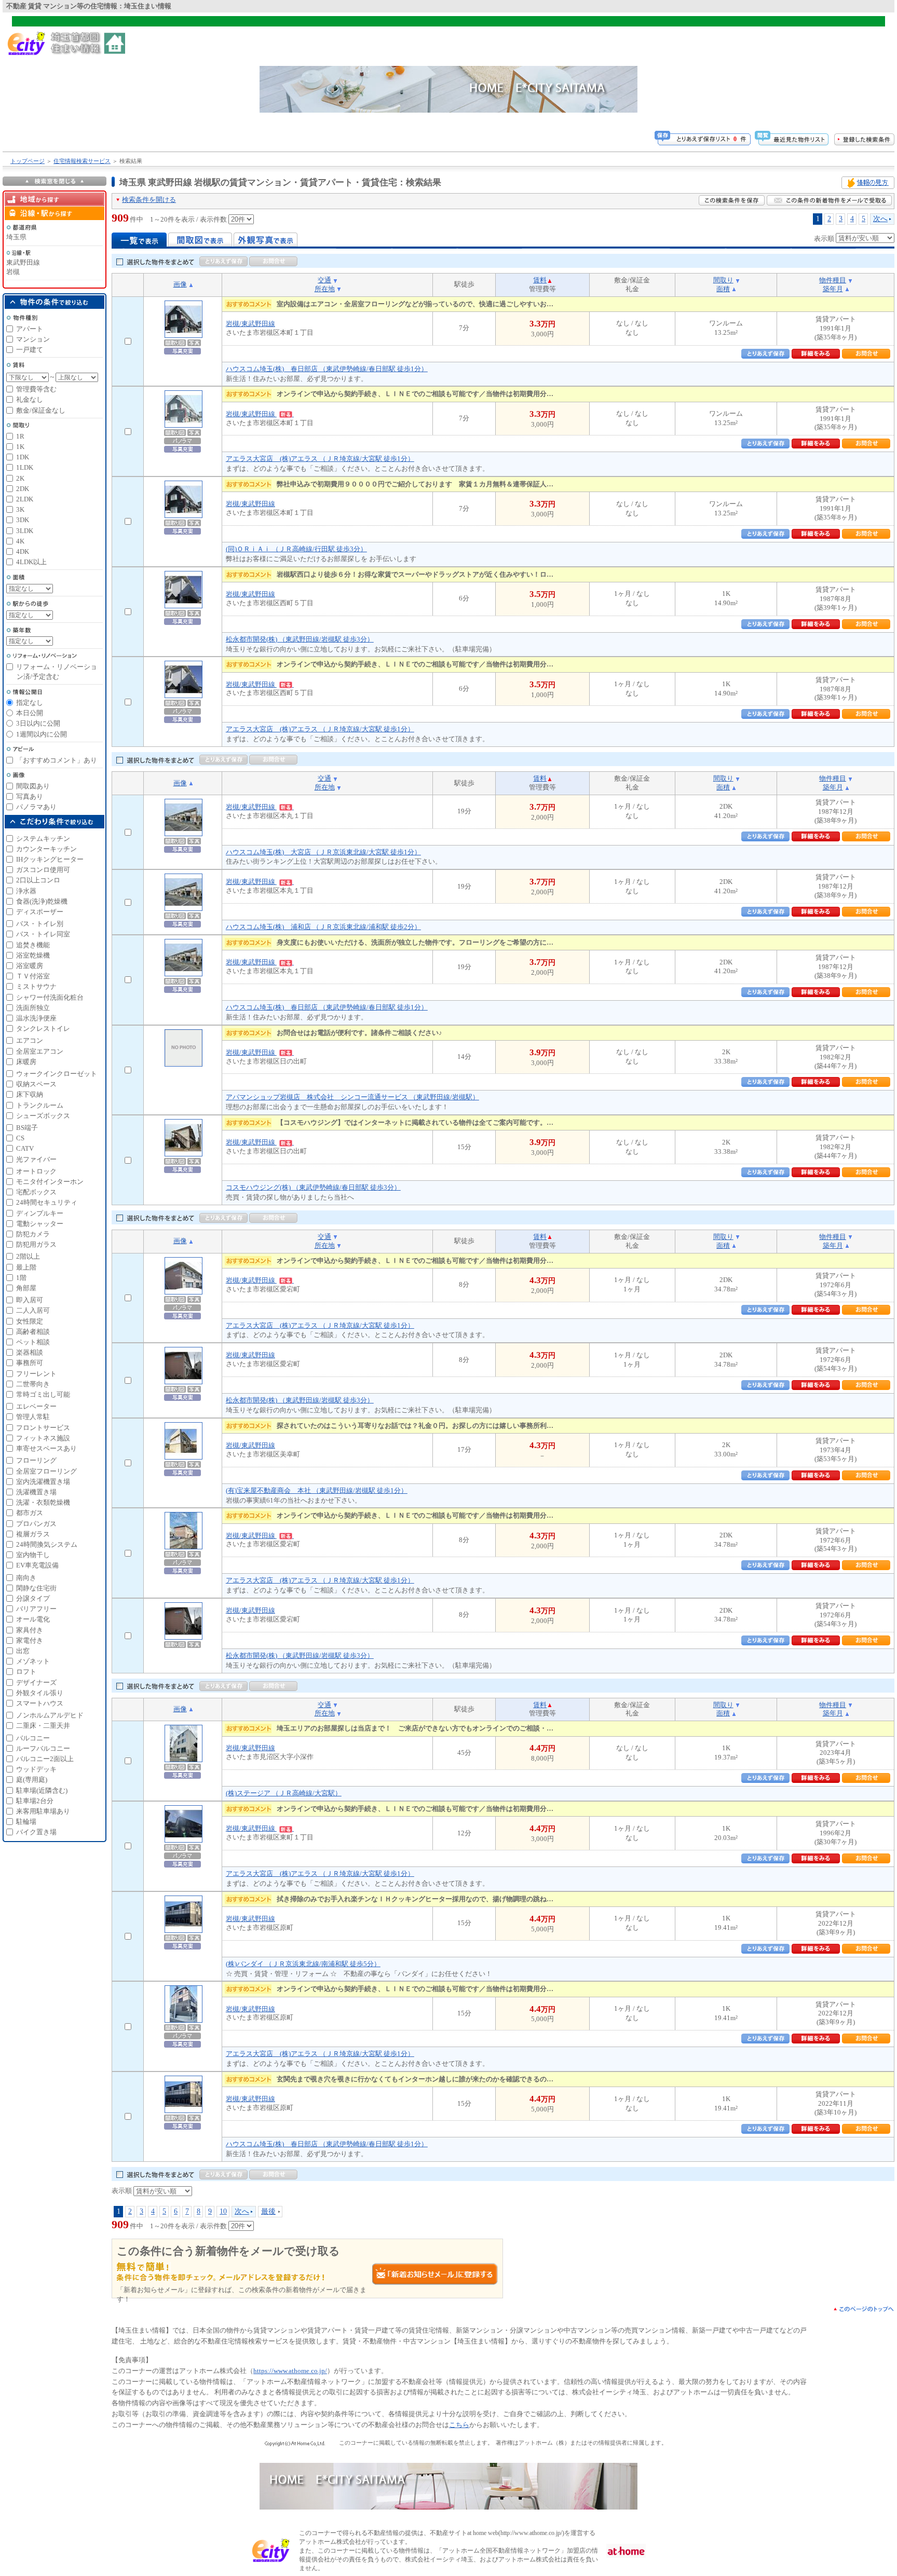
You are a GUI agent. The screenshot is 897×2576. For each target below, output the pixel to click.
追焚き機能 (33, 945)
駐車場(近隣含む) (42, 1790)
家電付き (30, 1640)
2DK (23, 489)
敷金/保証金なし (41, 410)
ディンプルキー (40, 1213)
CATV (25, 1148)
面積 (723, 289)
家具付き (30, 1630)
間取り (723, 280)
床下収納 (30, 1094)
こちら (459, 2425)
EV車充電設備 (37, 1565)
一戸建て (30, 350)
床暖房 (26, 1062)
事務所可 (30, 1363)
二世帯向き (33, 1384)
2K (20, 478)
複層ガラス (33, 1534)
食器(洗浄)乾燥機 (42, 901)
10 (223, 2211)
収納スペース (36, 1084)
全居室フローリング (46, 1471)
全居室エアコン (40, 1051)
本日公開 (30, 713)
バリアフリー (36, 1609)
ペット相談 (33, 1342)
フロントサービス (43, 1428)
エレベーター (36, 1406)
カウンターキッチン (46, 849)
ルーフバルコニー (43, 1748)
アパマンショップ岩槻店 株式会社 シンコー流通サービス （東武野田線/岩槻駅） (352, 1097)
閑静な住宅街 (36, 1588)
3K (20, 509)
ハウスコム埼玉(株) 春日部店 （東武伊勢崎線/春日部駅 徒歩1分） (327, 369)
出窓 (23, 1651)
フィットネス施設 (43, 1438)
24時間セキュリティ (47, 1202)
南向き (26, 1578)
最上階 (26, 1267)
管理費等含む (36, 389)
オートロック (36, 1171)
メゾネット (33, 1661)
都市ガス (30, 1513)
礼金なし (30, 399)
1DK (23, 457)
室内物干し (33, 1555)
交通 (324, 280)
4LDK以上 (31, 562)
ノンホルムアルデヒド (50, 1715)
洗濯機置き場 (36, 1492)
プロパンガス (36, 1524)
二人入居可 (33, 1310)
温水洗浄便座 (36, 1018)
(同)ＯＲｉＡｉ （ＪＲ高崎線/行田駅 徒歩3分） (296, 549)
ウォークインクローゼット (57, 1074)
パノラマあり (36, 807)
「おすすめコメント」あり (57, 760)
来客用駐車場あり (43, 1811)
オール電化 (33, 1619)
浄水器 (26, 891)
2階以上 (28, 1256)
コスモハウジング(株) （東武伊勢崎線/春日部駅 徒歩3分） (313, 1187)
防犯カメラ (33, 1234)
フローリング (36, 1460)
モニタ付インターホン (50, 1182)
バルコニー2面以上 (45, 1759)
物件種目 (833, 280)
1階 (21, 1278)
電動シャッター (40, 1224)
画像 (180, 284)
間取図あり (33, 786)
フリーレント (36, 1374)
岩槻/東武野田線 (250, 324)
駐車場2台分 (35, 1801)
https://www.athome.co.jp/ (290, 2371)
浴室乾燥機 (33, 955)
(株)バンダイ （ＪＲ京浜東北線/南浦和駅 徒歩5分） (303, 1964)
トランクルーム (40, 1105)
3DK (23, 520)
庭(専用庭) (32, 1780)
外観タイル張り (40, 1693)
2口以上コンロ (38, 880)
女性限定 (30, 1321)
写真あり (30, 796)
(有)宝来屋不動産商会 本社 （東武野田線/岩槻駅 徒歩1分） (317, 1490)
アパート (30, 329)
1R (20, 436)
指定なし (30, 703)
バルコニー (33, 1738)
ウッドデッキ (36, 1769)
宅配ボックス (36, 1192)
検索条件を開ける (149, 200)
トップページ (28, 161)
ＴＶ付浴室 (33, 976)
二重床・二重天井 (43, 1726)
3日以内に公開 (38, 723)
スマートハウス (40, 1703)
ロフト (26, 1672)
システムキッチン (43, 839)
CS (20, 1138)
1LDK (25, 467)
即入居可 (30, 1300)
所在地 (325, 289)
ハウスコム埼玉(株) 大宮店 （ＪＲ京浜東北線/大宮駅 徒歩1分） (323, 852)
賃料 (540, 280)
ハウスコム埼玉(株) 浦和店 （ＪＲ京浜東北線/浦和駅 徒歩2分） (323, 927)
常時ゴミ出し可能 (43, 1394)
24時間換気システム (47, 1544)
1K (20, 447)
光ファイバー (36, 1159)
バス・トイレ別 (40, 924)
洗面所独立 (33, 1008)
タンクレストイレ (43, 1028)
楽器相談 (30, 1352)
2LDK (25, 499)
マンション (33, 339)
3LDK (25, 531)
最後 (268, 2211)
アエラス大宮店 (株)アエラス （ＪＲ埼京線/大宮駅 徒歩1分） (320, 459)
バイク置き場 (36, 1832)
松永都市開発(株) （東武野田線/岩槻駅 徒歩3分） (300, 639)
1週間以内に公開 (42, 734)
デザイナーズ (36, 1682)
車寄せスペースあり (46, 1448)
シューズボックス (43, 1116)
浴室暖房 (30, 966)
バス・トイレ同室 (43, 934)
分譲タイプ (33, 1598)
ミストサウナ (36, 986)
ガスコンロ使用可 (43, 870)
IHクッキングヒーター (50, 859)
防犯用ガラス (36, 1244)
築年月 (833, 289)
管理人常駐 (33, 1417)
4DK (23, 551)
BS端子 (27, 1128)
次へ (880, 219)
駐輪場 (26, 1822)
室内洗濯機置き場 (43, 1482)
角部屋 (26, 1288)
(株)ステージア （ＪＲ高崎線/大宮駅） (284, 1793)
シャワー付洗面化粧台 (50, 997)
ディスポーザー (40, 912)
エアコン (30, 1040)
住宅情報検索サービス (82, 161)
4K (20, 541)
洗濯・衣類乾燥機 (43, 1502)
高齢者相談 (33, 1332)
